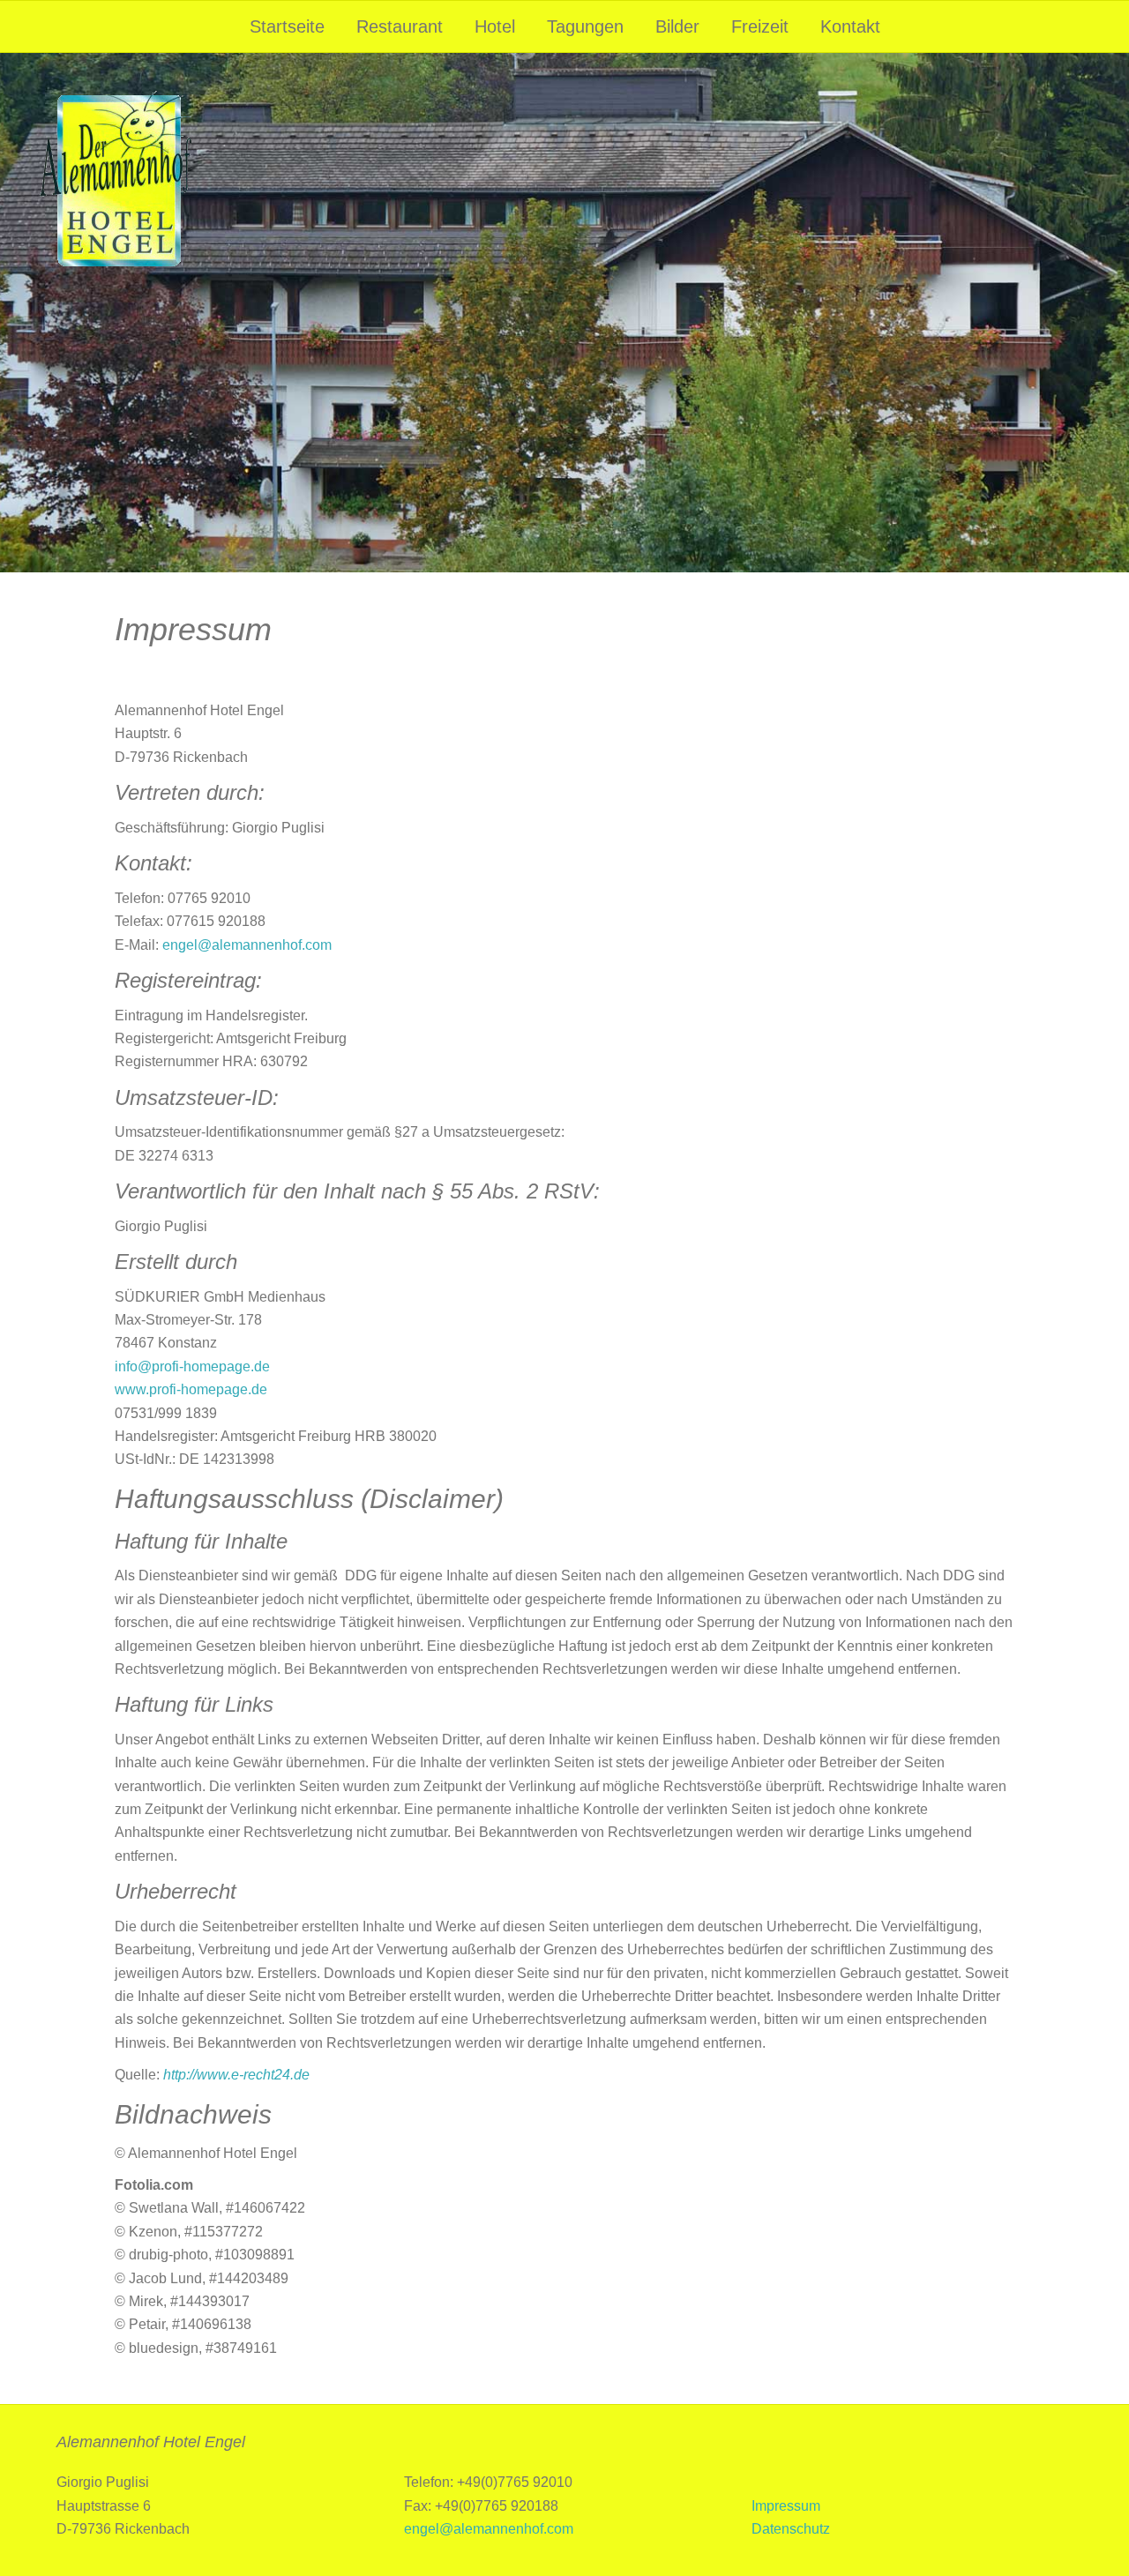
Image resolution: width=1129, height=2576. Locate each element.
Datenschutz (791, 2529)
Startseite (287, 26)
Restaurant (400, 26)
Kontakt (850, 26)
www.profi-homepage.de (191, 1389)
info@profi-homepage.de (192, 1366)
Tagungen (585, 26)
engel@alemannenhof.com (247, 945)
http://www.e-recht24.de (236, 2075)
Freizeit (760, 26)
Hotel (495, 26)
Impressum (786, 2506)
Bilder (677, 26)
